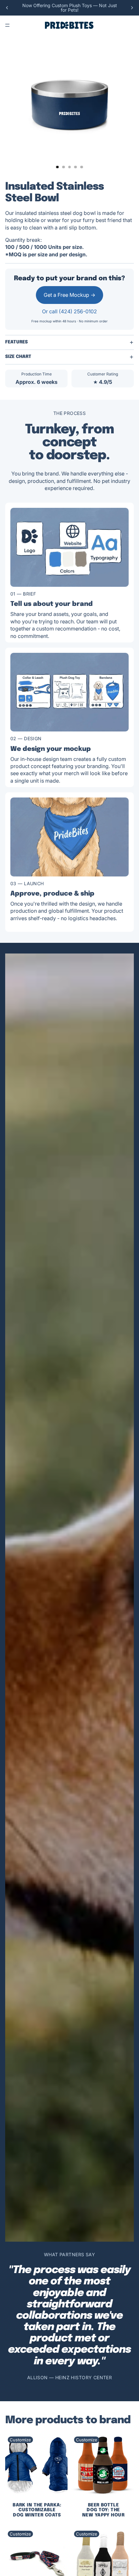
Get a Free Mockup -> (69, 295)
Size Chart (18, 357)
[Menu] (7, 25)
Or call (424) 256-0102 (69, 311)
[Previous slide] (7, 8)
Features (16, 342)
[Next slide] (132, 8)
